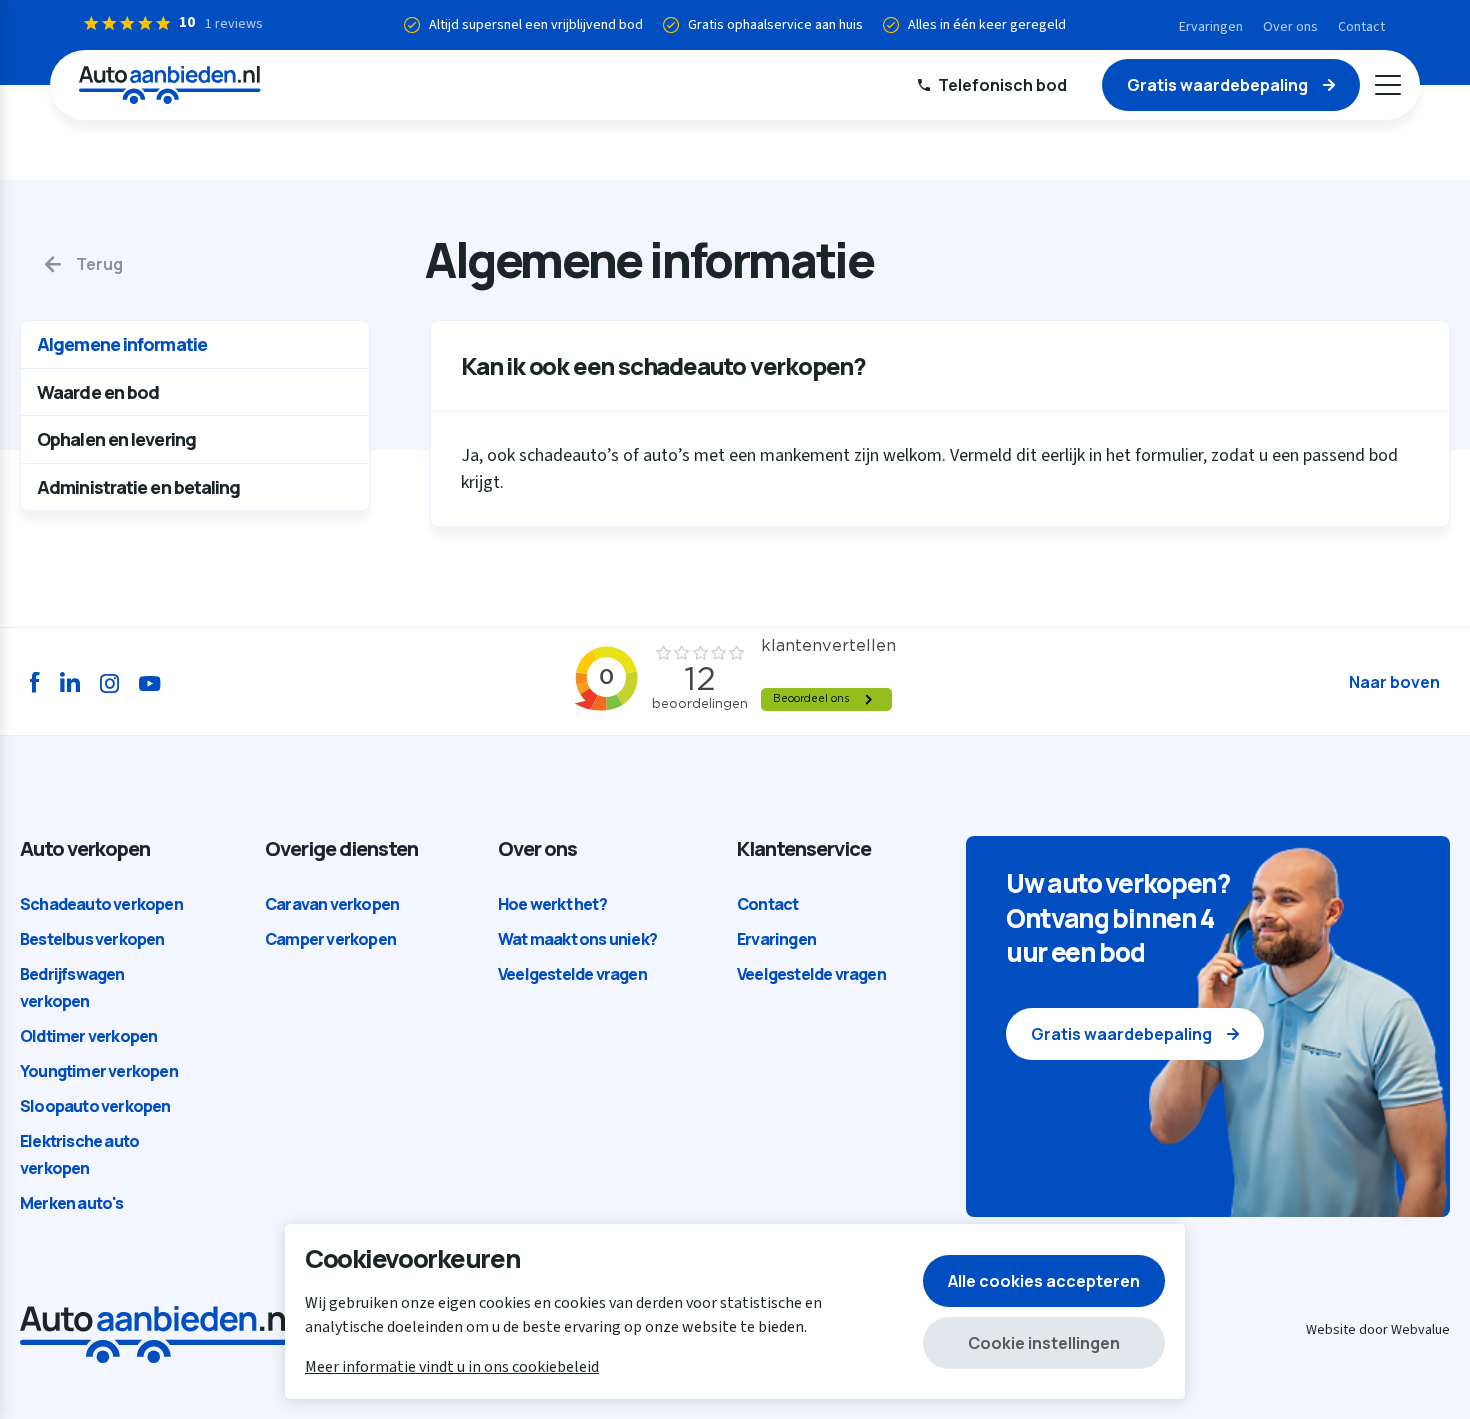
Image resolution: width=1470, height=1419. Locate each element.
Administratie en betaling (139, 487)
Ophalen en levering (116, 439)
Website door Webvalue (1378, 1330)
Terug (99, 264)
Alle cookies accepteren (1044, 1281)
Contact (1361, 27)
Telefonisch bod (1002, 85)
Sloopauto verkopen (95, 1106)
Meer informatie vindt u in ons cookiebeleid (452, 1367)
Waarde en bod (98, 392)
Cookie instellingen (1044, 1343)
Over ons (1290, 27)
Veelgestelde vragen (572, 974)
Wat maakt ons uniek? (577, 939)
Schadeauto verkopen (101, 904)
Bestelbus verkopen (92, 939)
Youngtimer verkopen (99, 1071)
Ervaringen (1211, 27)
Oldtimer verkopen (88, 1036)
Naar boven (1394, 682)
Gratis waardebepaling (1217, 85)
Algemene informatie (122, 344)
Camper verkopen (330, 939)
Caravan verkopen (332, 904)
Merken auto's (72, 1203)
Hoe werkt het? (552, 904)
